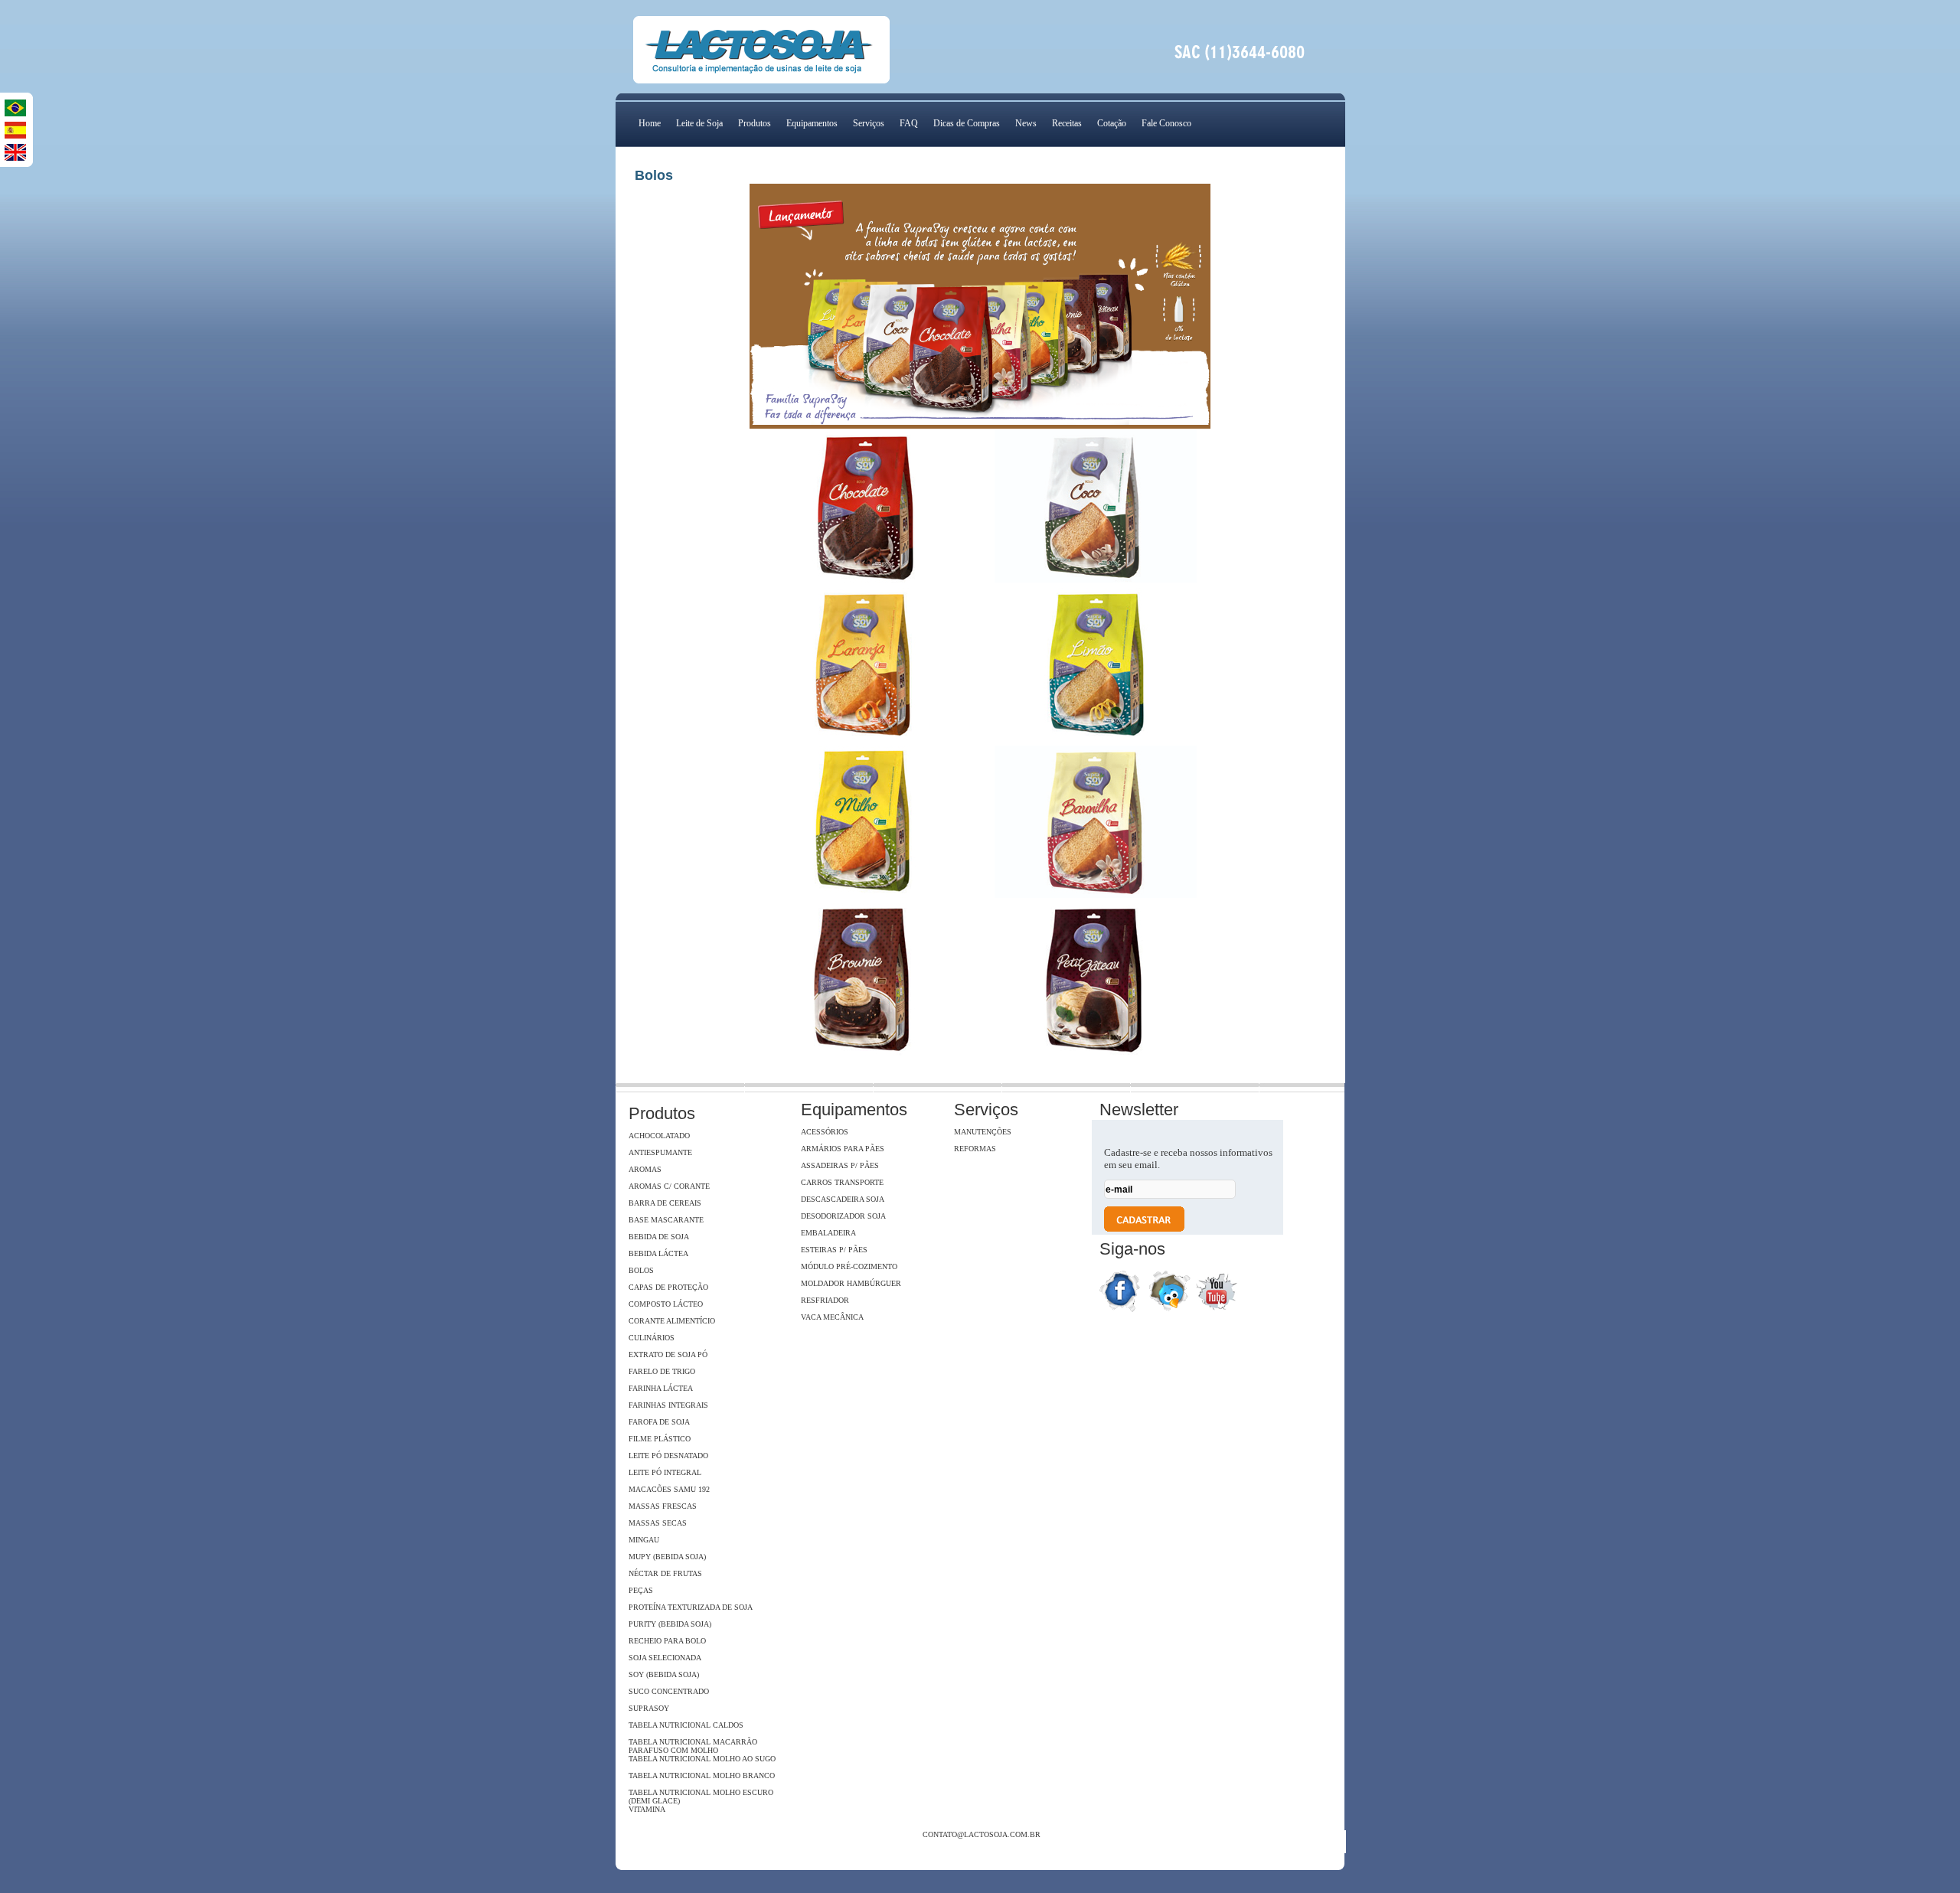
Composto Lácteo (666, 1304)
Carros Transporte (842, 1182)
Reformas (975, 1149)
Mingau (644, 1540)
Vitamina (647, 1809)
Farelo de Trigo (662, 1371)
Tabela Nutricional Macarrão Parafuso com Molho (693, 1746)
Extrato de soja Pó (668, 1354)
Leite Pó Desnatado (668, 1456)
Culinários (652, 1338)
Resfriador (825, 1300)
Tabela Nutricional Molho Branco (702, 1776)
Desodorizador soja (843, 1216)
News (1026, 123)
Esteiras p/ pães (834, 1250)
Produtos (755, 123)
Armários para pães (843, 1149)
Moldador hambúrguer (851, 1283)
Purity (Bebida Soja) (670, 1624)
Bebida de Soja (659, 1237)
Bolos (641, 1270)
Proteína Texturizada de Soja (691, 1607)
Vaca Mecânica (832, 1317)
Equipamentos (812, 123)
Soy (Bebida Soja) (664, 1674)
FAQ (909, 123)
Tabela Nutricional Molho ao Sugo (702, 1759)
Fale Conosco (1166, 123)
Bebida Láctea (658, 1253)
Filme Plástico (660, 1439)
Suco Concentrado (669, 1691)
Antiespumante (660, 1152)
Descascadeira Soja (843, 1199)
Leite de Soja (699, 123)
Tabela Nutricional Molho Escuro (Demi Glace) (701, 1797)
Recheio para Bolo (667, 1641)
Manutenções (983, 1132)
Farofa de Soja (659, 1422)
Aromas (645, 1169)
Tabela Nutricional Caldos (686, 1725)
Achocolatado (659, 1136)
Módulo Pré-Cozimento (849, 1266)
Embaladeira (828, 1233)
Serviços (869, 123)
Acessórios (825, 1132)
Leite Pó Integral (665, 1472)
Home (650, 123)
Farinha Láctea (661, 1388)
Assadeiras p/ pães (840, 1165)
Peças (641, 1590)
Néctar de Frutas (665, 1573)
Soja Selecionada (665, 1658)
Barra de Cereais (665, 1203)
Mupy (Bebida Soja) (667, 1557)
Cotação (1112, 123)
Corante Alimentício (672, 1321)
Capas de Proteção (668, 1287)
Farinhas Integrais (668, 1405)
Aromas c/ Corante (669, 1186)
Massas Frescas (663, 1506)
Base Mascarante (666, 1220)
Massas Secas (658, 1523)
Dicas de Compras (967, 123)
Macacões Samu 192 (669, 1489)
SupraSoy (649, 1708)
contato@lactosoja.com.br (982, 1834)
